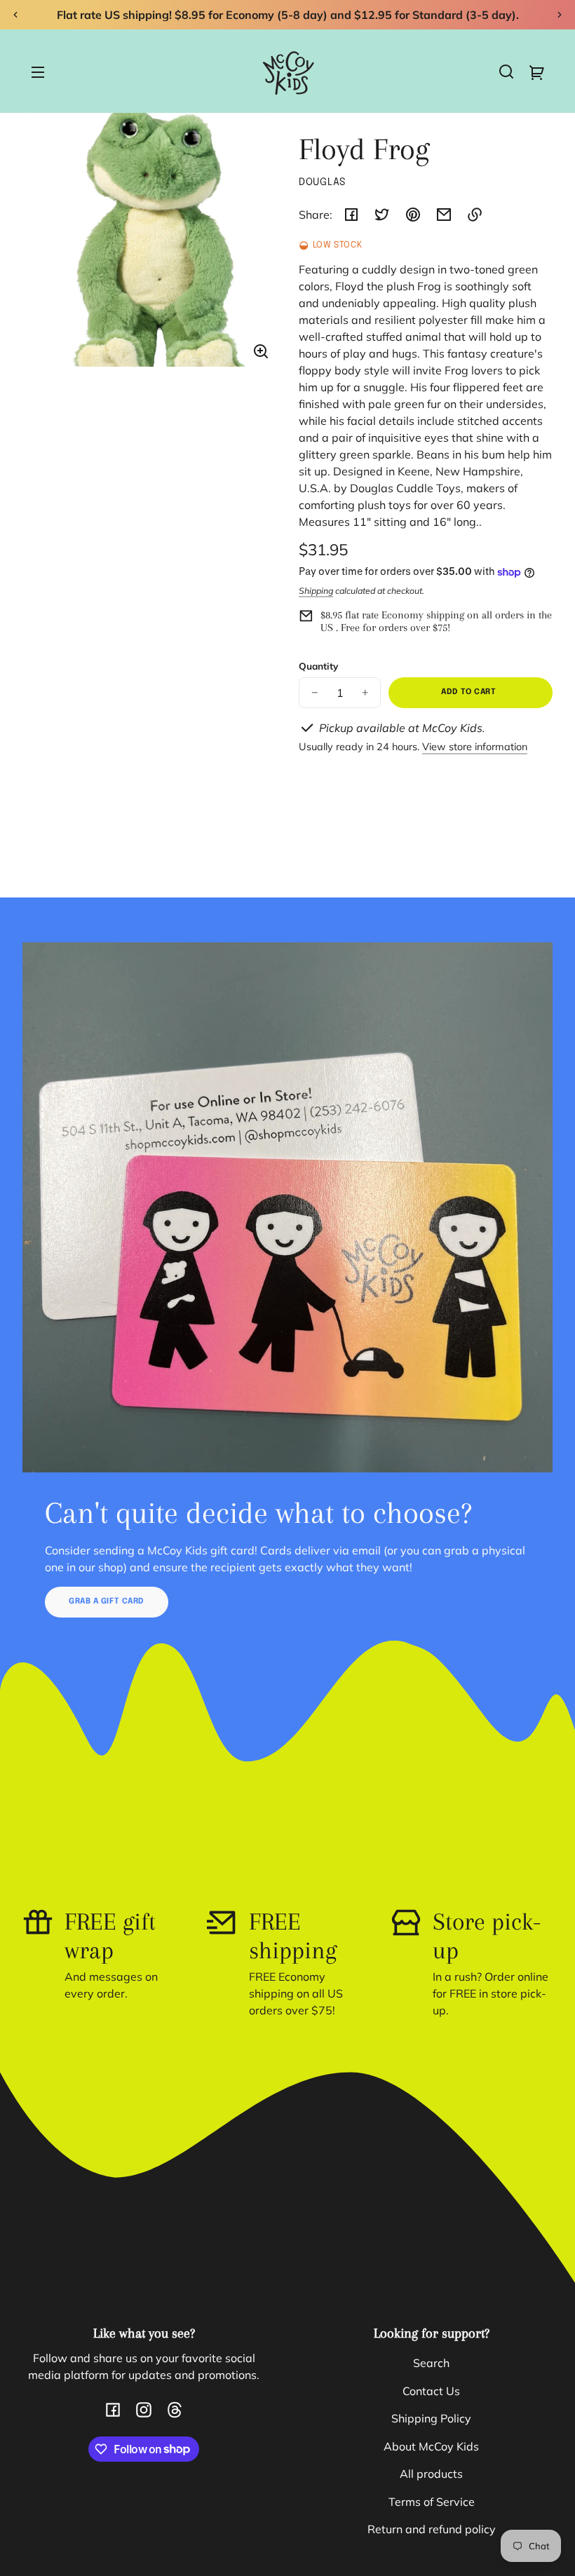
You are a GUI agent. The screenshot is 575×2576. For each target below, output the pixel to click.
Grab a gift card (107, 1601)
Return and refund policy (432, 2529)
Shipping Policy (431, 2418)
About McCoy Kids (431, 2446)
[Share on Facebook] (351, 215)
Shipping (316, 591)
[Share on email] (444, 215)
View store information (475, 747)
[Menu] (38, 72)
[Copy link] (475, 215)
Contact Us (431, 2391)
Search (431, 2363)
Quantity (318, 666)
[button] (506, 72)
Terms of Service (432, 2502)
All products (431, 2474)
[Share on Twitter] (382, 215)
